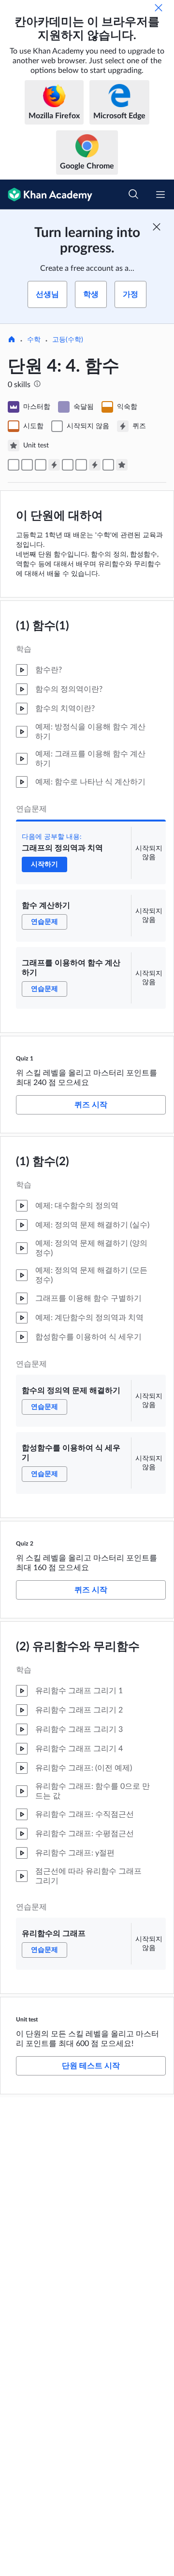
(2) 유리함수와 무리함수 (78, 1647)
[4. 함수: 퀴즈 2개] (95, 465)
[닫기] (159, 8)
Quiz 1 (25, 1058)
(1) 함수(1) (43, 626)
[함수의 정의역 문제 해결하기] (68, 465)
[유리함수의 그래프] (108, 465)
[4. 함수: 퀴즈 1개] (54, 465)
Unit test (27, 2019)
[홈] (12, 340)
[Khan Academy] (46, 195)
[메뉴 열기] (160, 195)
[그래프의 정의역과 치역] (14, 465)
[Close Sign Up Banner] (157, 227)
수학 (34, 340)
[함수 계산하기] (27, 465)
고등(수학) (68, 340)
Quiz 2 (25, 1544)
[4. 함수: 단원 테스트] (122, 465)
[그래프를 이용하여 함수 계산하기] (41, 465)
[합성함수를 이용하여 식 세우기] (81, 465)
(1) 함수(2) (43, 1162)
